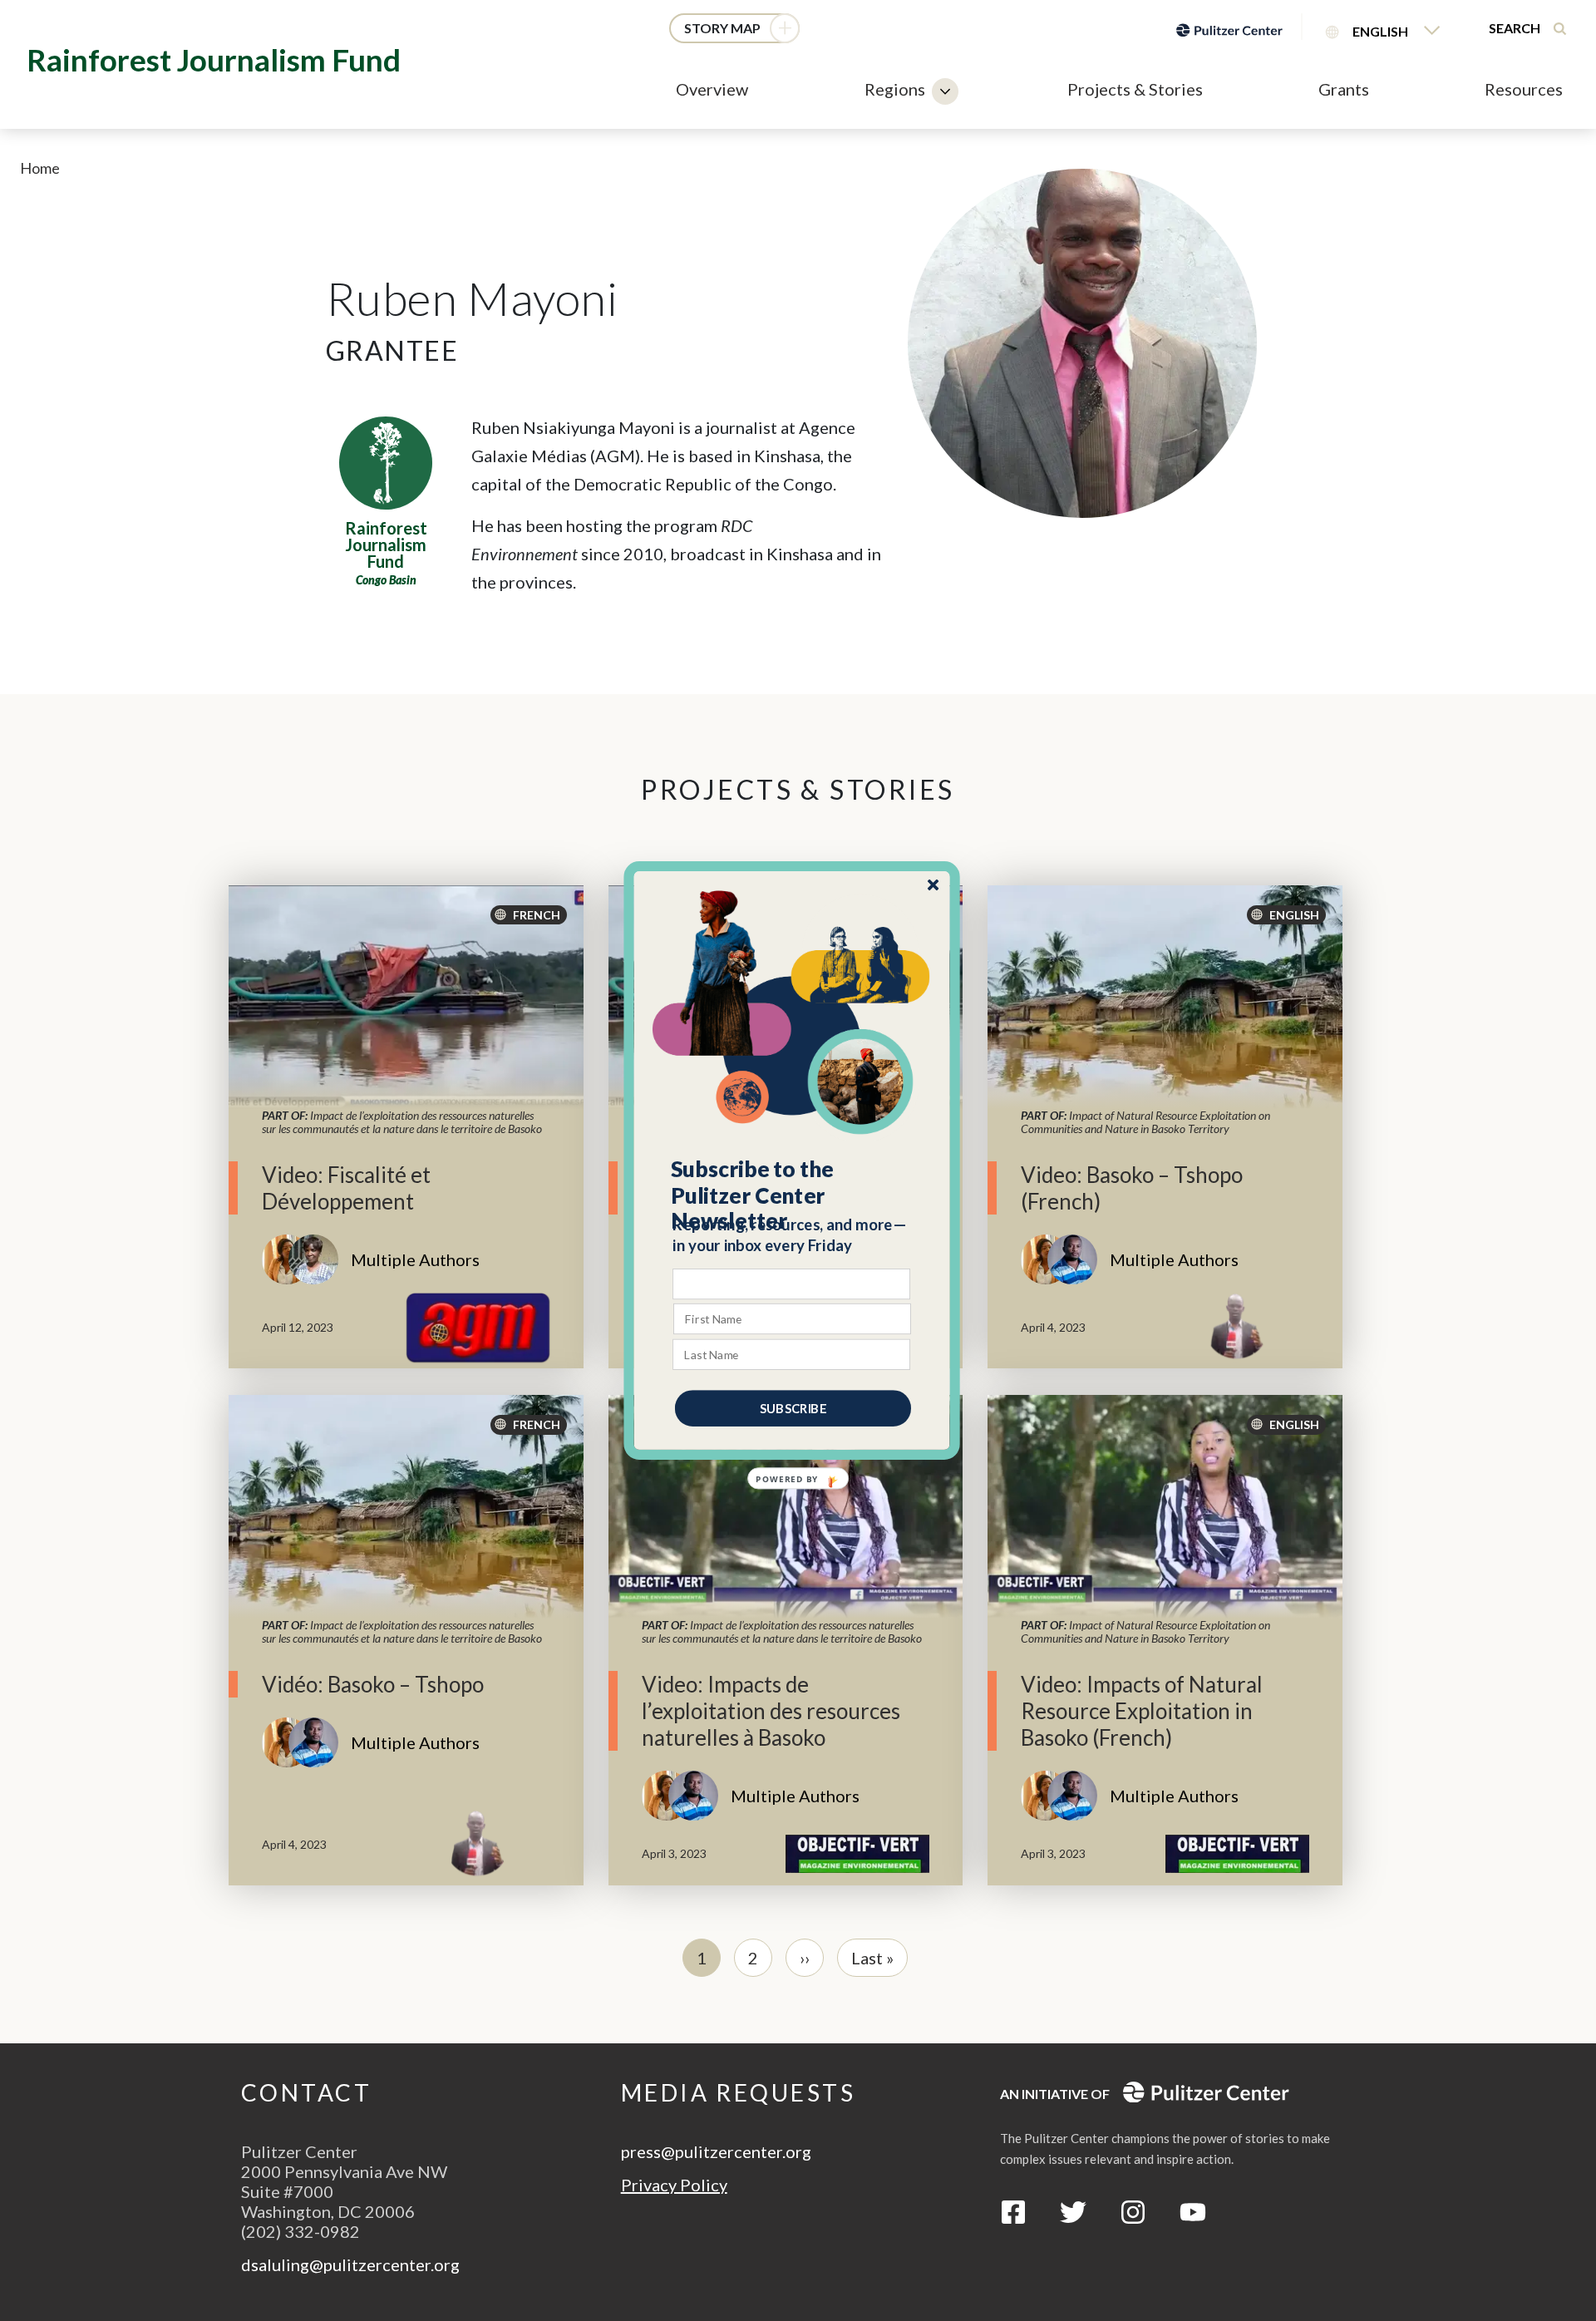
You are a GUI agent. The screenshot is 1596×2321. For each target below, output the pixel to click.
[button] (793, 1195)
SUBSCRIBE (793, 1408)
